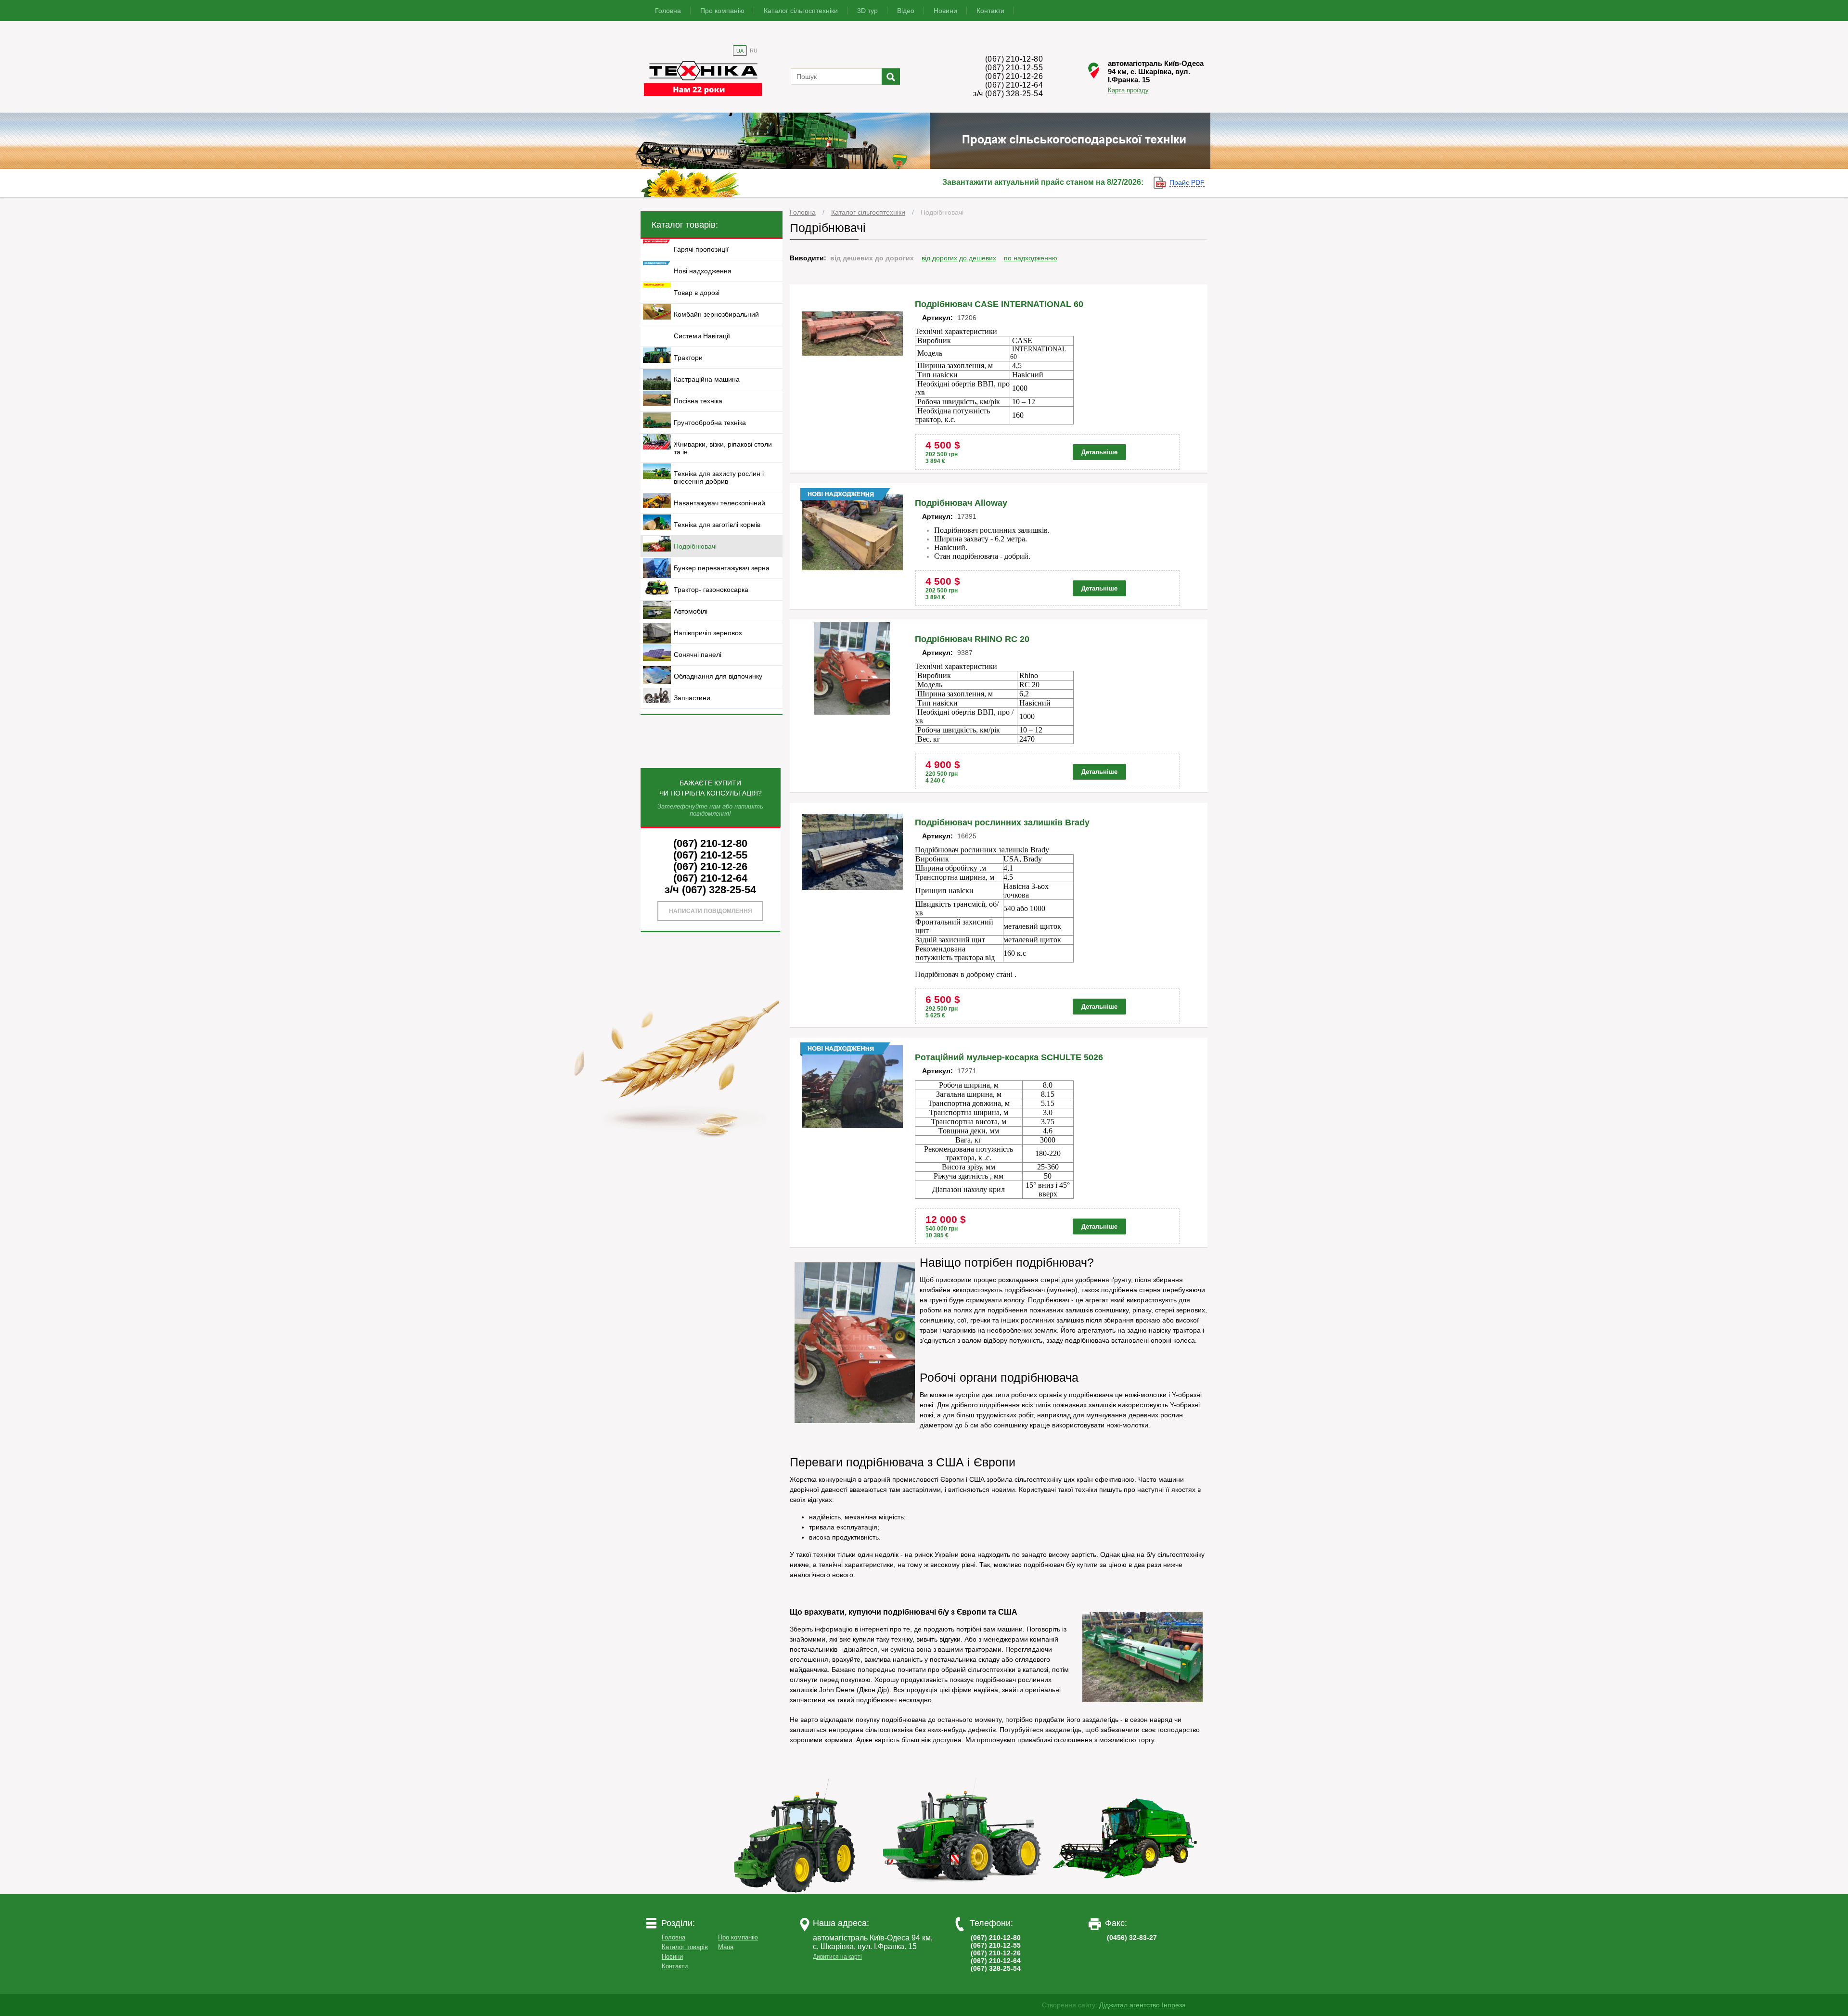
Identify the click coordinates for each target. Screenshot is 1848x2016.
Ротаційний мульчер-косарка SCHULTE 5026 (1009, 1057)
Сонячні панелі (698, 655)
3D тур (867, 11)
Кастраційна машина (707, 379)
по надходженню (1031, 258)
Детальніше (1099, 452)
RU (754, 51)
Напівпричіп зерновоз (708, 633)
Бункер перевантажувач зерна (722, 568)
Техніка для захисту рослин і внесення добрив (719, 477)
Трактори (688, 358)
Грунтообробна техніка (710, 423)
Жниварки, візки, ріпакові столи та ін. (723, 448)
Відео (906, 11)
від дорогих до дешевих (959, 258)
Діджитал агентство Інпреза (1142, 2005)
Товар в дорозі (697, 293)
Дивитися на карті (837, 1957)
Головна (668, 11)
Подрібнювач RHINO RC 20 (972, 639)
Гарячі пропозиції (701, 249)
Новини (945, 11)
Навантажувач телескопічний (719, 503)
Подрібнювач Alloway (961, 503)
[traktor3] (1126, 1892)
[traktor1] (798, 1892)
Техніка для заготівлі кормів (717, 525)
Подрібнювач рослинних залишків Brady (1002, 822)
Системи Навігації (702, 336)
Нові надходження (703, 271)
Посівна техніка (698, 401)
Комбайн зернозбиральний (716, 314)
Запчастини (692, 698)
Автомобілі (691, 611)
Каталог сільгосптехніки (801, 11)
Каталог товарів (685, 1947)
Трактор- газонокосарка (711, 590)
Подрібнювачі (942, 212)
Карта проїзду (1128, 90)
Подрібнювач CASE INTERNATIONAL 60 (999, 304)
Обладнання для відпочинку (718, 676)
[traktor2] (962, 1892)
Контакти (990, 11)
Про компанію (722, 11)
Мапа (726, 1947)
